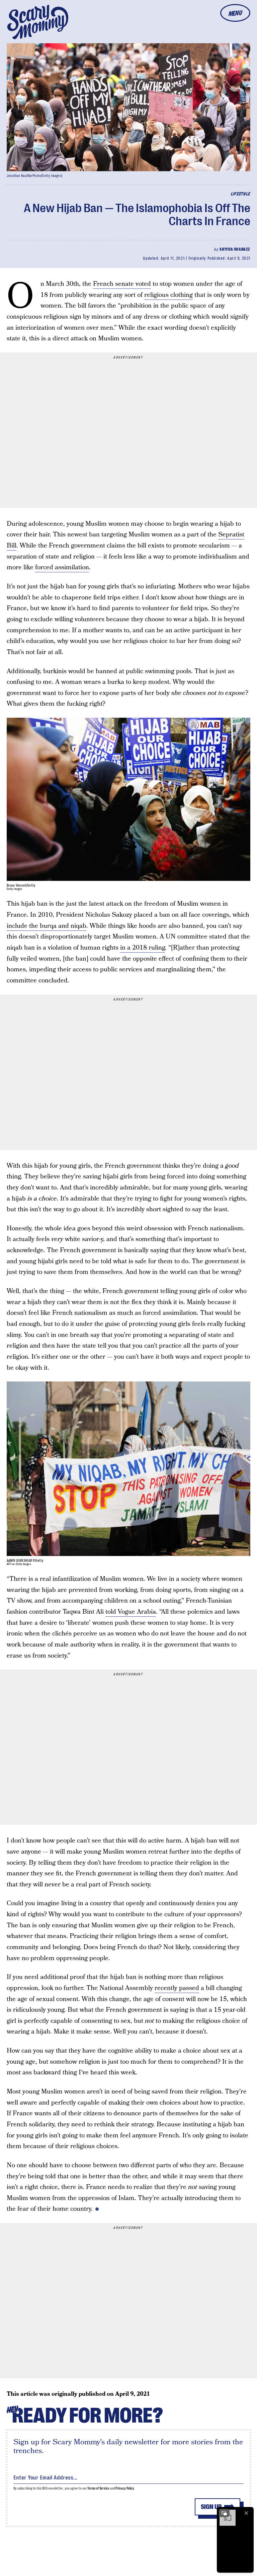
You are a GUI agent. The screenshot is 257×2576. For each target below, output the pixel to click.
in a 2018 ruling (143, 948)
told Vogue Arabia (131, 1612)
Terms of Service (98, 2488)
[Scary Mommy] (38, 22)
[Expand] (224, 2513)
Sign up (211, 2507)
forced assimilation (62, 567)
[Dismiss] (246, 2513)
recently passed (177, 1988)
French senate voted (122, 284)
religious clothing (168, 295)
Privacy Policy (125, 2488)
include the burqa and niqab (47, 926)
